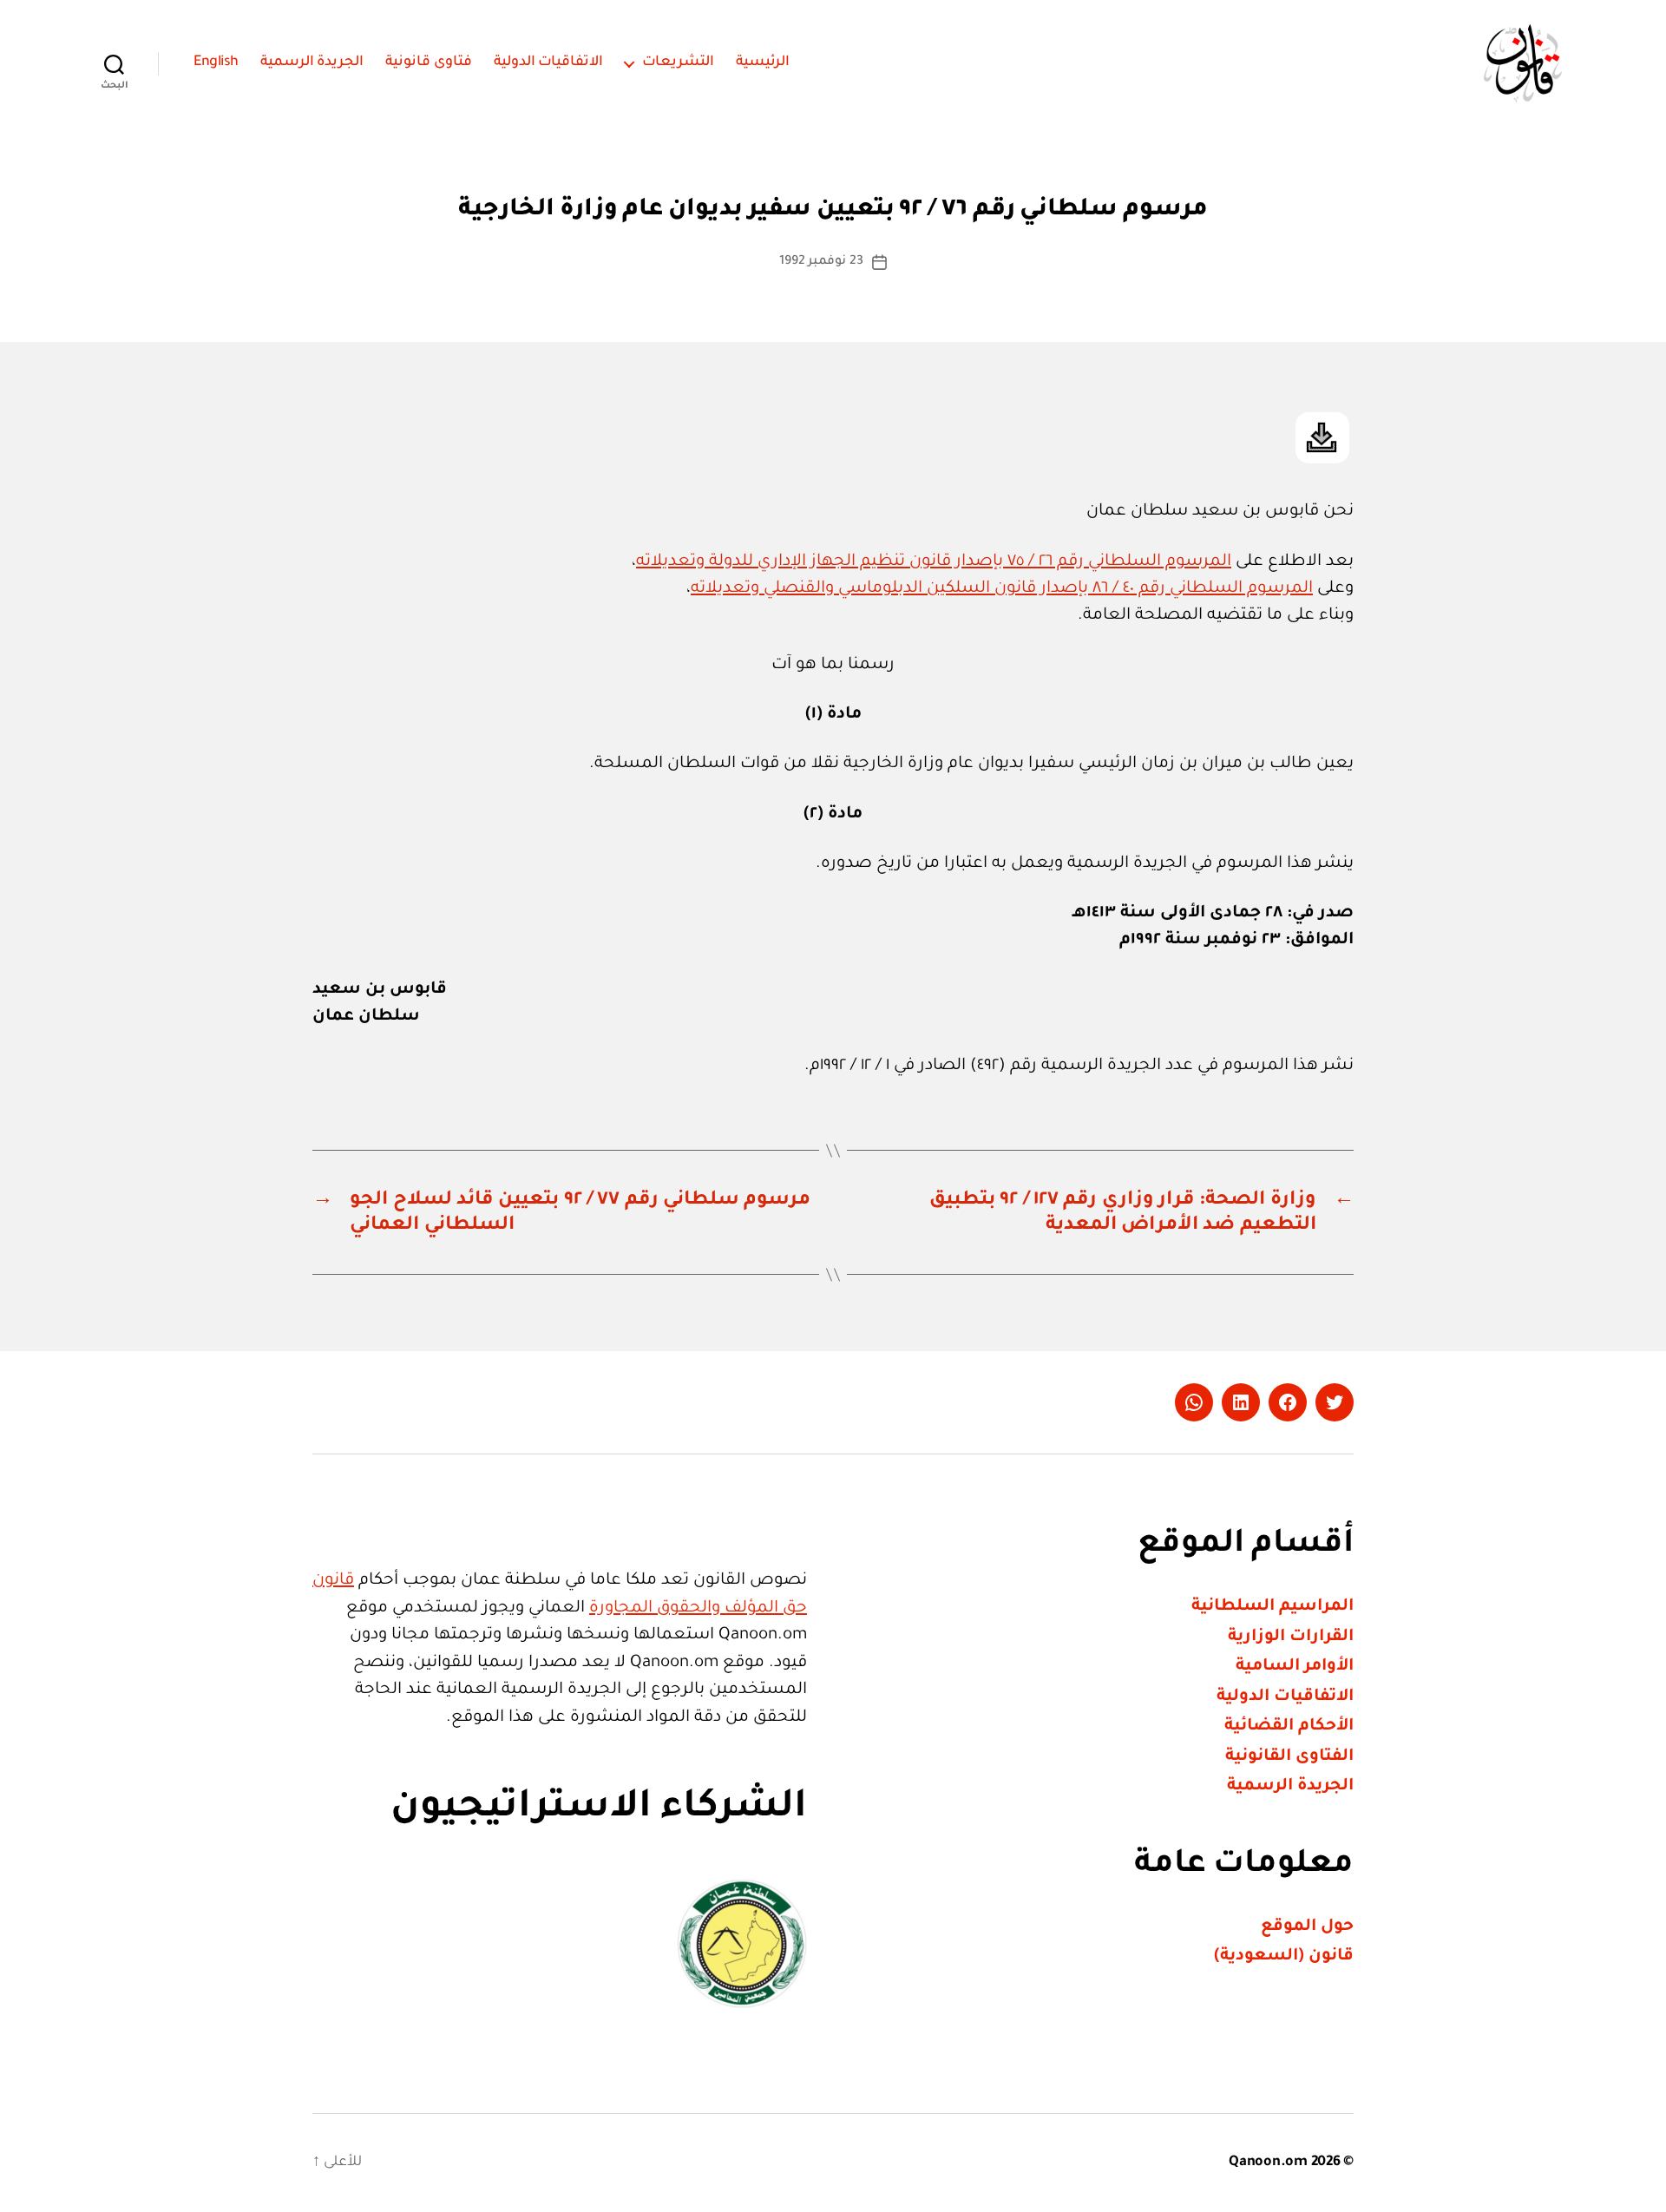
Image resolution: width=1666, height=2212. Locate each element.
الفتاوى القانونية (1289, 1757)
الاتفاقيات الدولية (549, 62)
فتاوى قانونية (429, 62)
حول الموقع (1307, 1927)
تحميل (1322, 438)
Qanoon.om (1268, 2163)
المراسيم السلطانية (1272, 1607)
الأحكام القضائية (1289, 1726)
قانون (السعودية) (1284, 1956)
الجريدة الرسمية (312, 62)
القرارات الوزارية (1291, 1637)
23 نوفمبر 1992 (821, 262)
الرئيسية (763, 62)
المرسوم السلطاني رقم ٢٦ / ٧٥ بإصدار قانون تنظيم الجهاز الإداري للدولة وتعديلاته (934, 562)
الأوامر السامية (1295, 1667)
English (216, 62)
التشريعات (678, 62)
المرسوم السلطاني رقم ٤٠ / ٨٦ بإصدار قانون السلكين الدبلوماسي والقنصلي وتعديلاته (1002, 589)
